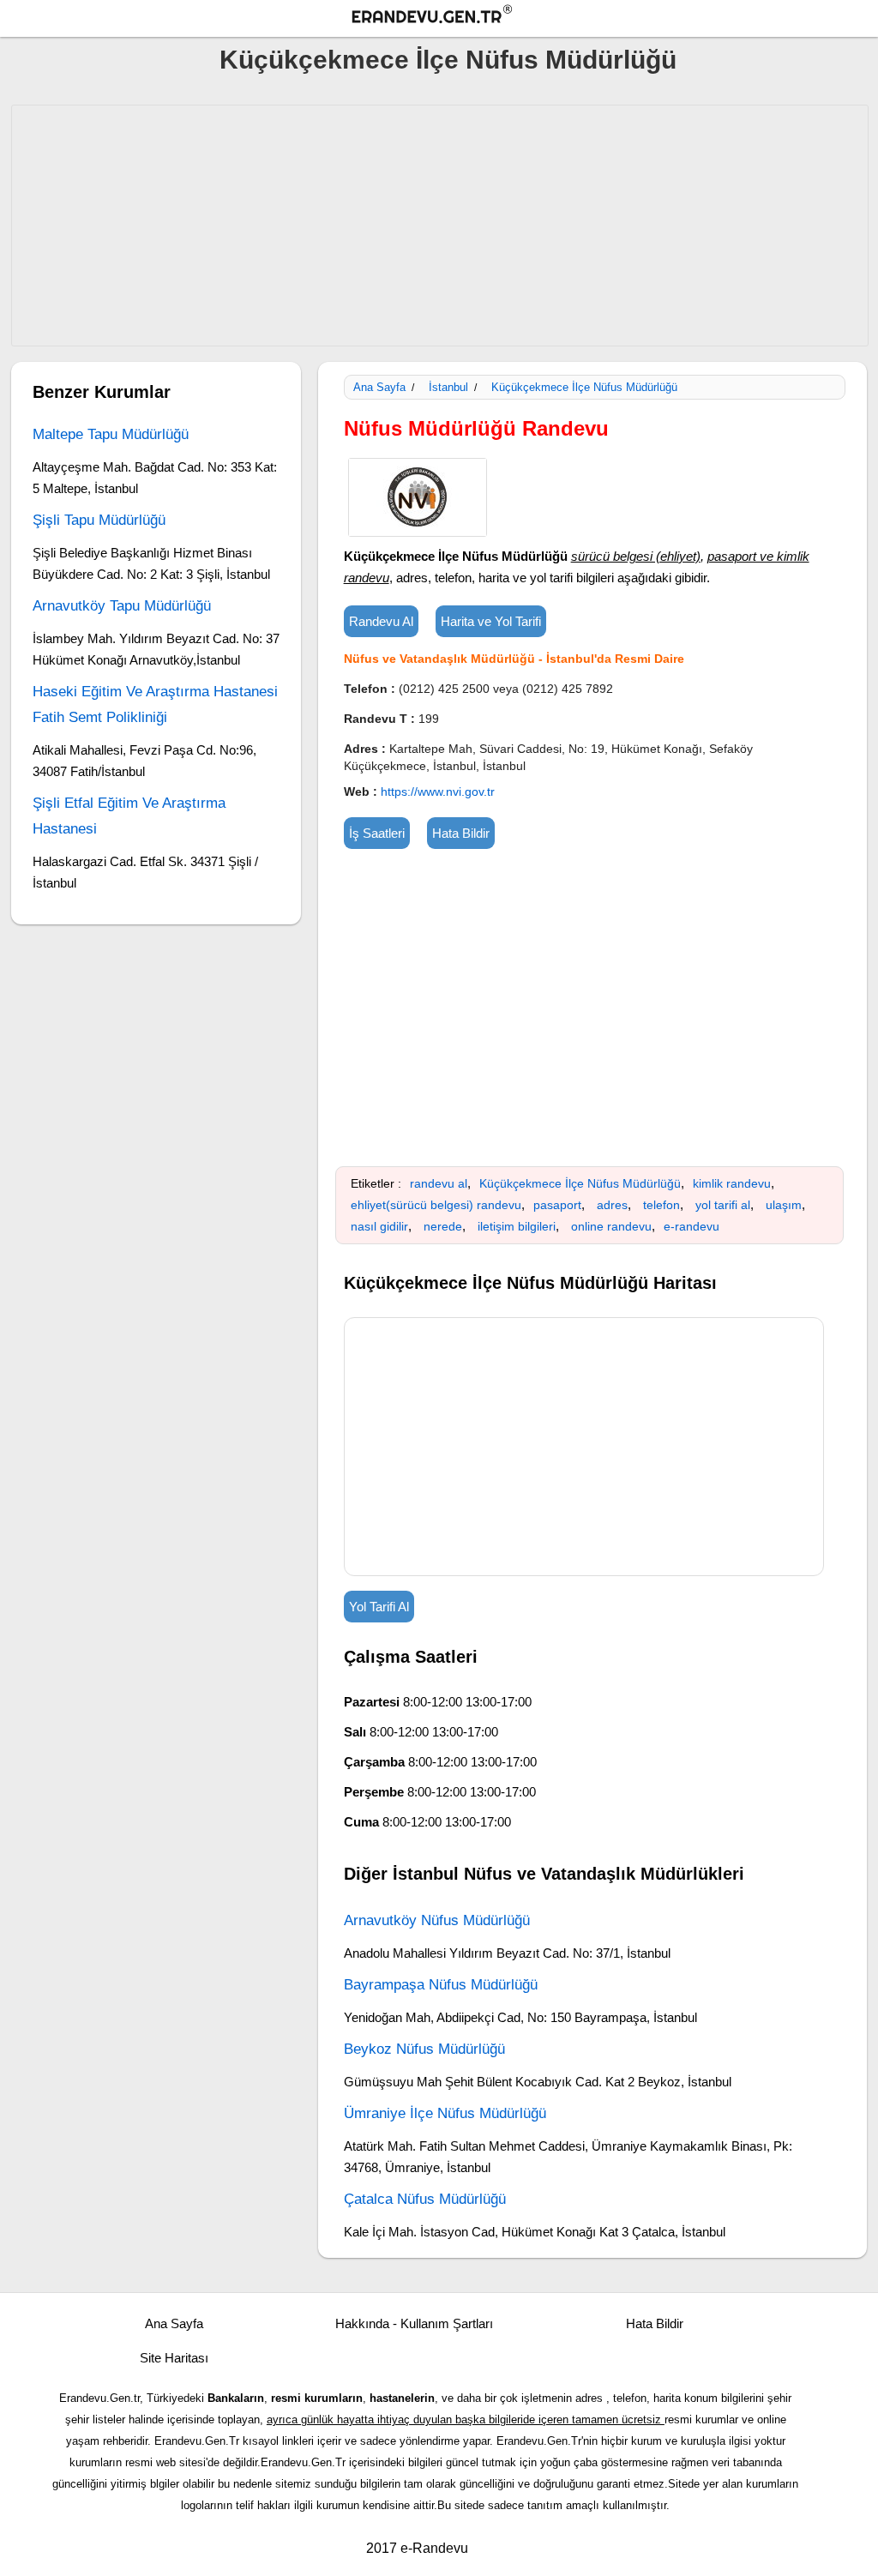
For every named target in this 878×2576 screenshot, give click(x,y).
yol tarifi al (723, 1205)
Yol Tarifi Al (379, 1607)
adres (612, 1205)
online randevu (611, 1226)
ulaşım (784, 1205)
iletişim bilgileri (517, 1226)
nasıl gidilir (379, 1226)
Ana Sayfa (379, 387)
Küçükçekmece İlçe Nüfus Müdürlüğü (448, 60)
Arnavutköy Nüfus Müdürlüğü (437, 1920)
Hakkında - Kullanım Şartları (414, 2323)
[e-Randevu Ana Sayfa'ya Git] (448, 17)
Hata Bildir (461, 833)
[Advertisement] (440, 226)
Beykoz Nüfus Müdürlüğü (424, 2049)
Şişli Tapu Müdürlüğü (99, 520)
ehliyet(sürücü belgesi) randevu (436, 1205)
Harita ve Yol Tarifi (491, 621)
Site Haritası (174, 2358)
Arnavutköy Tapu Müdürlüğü (122, 606)
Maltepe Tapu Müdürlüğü (111, 434)
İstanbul (448, 387)
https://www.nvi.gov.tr (438, 791)
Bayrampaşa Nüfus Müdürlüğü (441, 1985)
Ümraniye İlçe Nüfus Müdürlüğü (445, 2113)
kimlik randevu (732, 1183)
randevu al (439, 1183)
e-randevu (692, 1226)
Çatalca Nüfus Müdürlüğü (425, 2199)
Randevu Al (381, 621)
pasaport (557, 1205)
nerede (443, 1226)
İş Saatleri (377, 833)
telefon (662, 1205)
